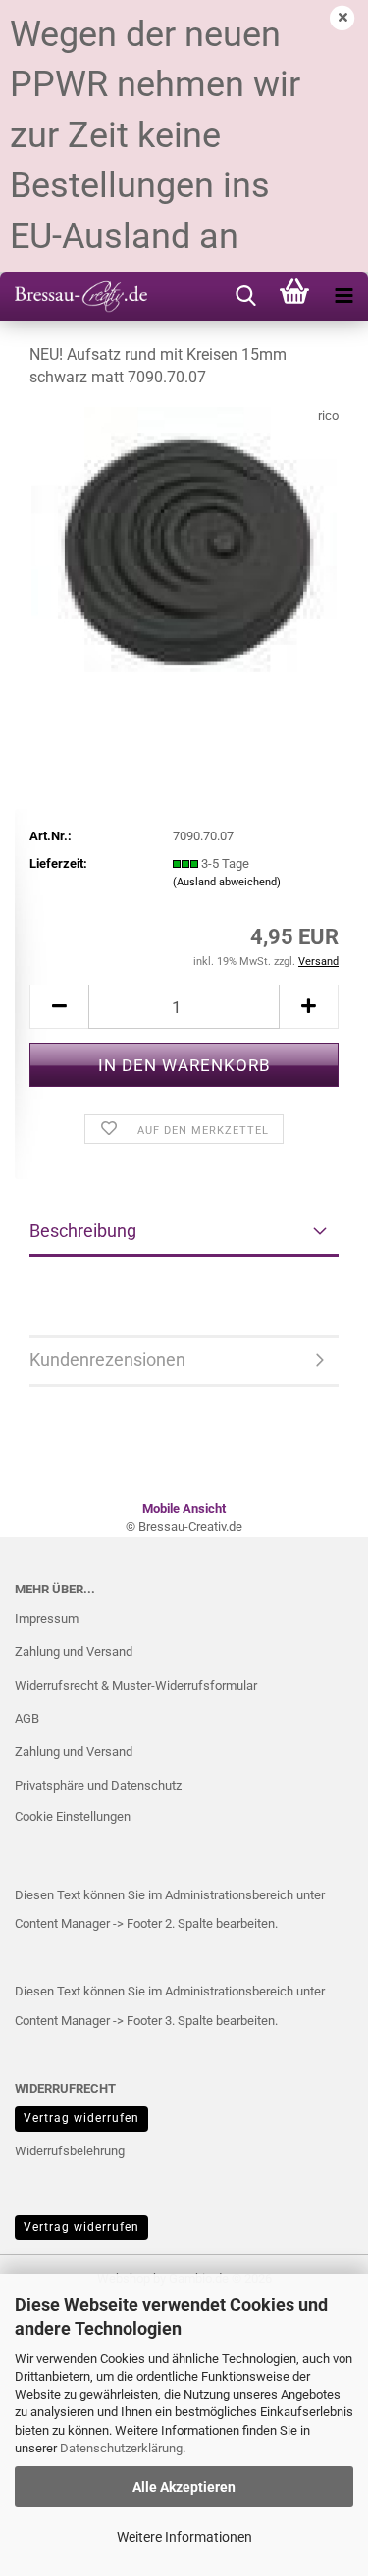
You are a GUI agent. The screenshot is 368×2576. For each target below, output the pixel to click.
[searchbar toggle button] (245, 296)
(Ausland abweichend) (227, 882)
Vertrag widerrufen (81, 2118)
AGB (27, 1718)
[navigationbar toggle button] (343, 296)
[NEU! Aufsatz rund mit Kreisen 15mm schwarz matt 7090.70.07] (184, 553)
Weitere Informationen (184, 2537)
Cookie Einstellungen (73, 1817)
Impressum (47, 1618)
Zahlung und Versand (74, 1652)
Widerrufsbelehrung (70, 2151)
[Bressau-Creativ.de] (74, 296)
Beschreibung (83, 1230)
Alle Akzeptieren (184, 2487)
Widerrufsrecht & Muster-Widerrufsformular (136, 1685)
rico (328, 415)
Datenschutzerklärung (121, 2448)
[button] (59, 1007)
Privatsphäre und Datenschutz (98, 1785)
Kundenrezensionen (107, 1360)
